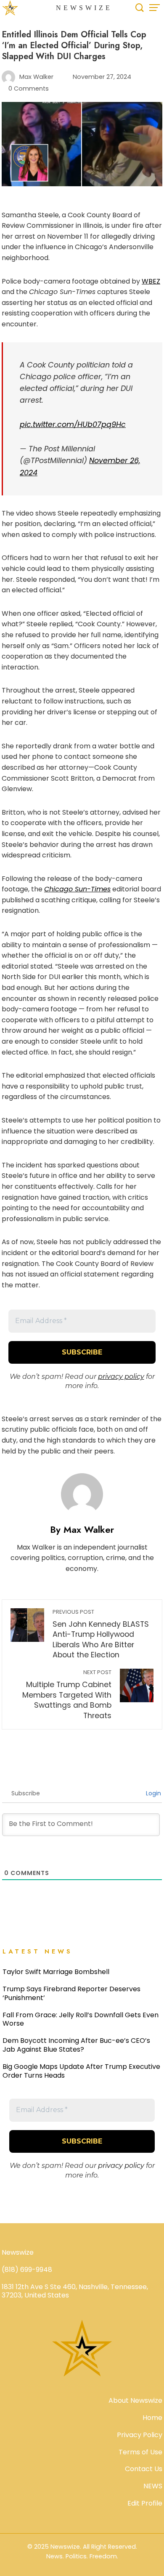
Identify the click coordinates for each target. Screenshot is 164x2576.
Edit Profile (145, 2503)
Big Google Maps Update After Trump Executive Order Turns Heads (81, 2071)
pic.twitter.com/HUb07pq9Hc (73, 425)
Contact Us (144, 2469)
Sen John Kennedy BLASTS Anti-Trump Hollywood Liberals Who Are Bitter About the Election (101, 1634)
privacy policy (121, 1377)
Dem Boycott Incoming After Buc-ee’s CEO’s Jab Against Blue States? (76, 2045)
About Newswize (135, 2400)
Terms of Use (140, 2452)
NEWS (153, 2486)
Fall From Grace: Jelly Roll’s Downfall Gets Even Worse (81, 2019)
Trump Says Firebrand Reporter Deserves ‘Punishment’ (71, 1993)
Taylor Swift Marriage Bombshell (56, 1972)
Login (153, 1793)
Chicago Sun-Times (77, 889)
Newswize (84, 8)
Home (152, 2418)
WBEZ (151, 281)
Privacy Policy (140, 2435)
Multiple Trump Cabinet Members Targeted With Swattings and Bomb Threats (67, 1695)
